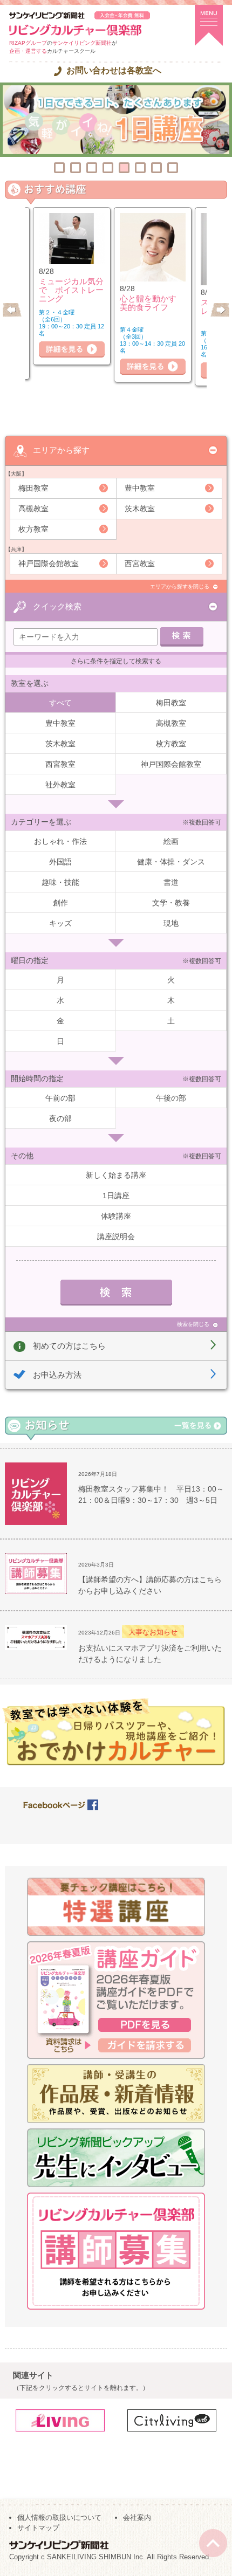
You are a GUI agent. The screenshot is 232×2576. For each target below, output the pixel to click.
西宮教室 (140, 564)
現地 (171, 923)
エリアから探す (61, 450)
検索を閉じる (193, 1324)
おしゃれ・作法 (60, 841)
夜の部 (60, 1118)
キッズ (60, 923)
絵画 (171, 841)
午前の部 (60, 1098)
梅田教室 (33, 488)
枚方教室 (33, 529)
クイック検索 (57, 606)
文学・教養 (171, 903)
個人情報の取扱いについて (59, 2517)
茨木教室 (140, 509)
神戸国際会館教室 (49, 564)
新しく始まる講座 (116, 1175)
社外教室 (60, 785)
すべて (60, 703)
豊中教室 (140, 488)
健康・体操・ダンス (171, 862)
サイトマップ (38, 2528)
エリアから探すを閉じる (180, 586)
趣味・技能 (60, 882)
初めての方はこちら (69, 1346)
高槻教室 (33, 509)
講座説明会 (116, 1237)
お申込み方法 (57, 1375)
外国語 (60, 862)
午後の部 (171, 1098)
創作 (60, 903)
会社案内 (137, 2517)
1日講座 (116, 1196)
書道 (171, 882)
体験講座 (116, 1216)
